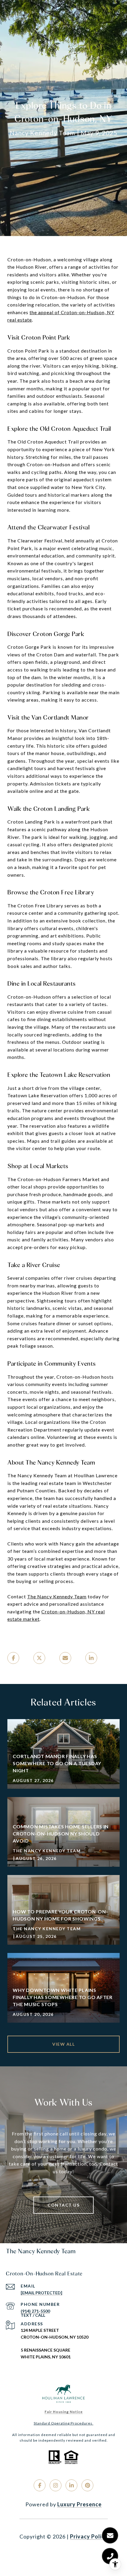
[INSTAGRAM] (56, 2485)
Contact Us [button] (63, 2205)
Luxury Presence (79, 2504)
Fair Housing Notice (64, 2412)
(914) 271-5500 (35, 2311)
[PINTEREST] (87, 2485)
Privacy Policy (89, 2536)
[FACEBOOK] (40, 2485)
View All (63, 2044)
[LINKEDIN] (71, 2485)
